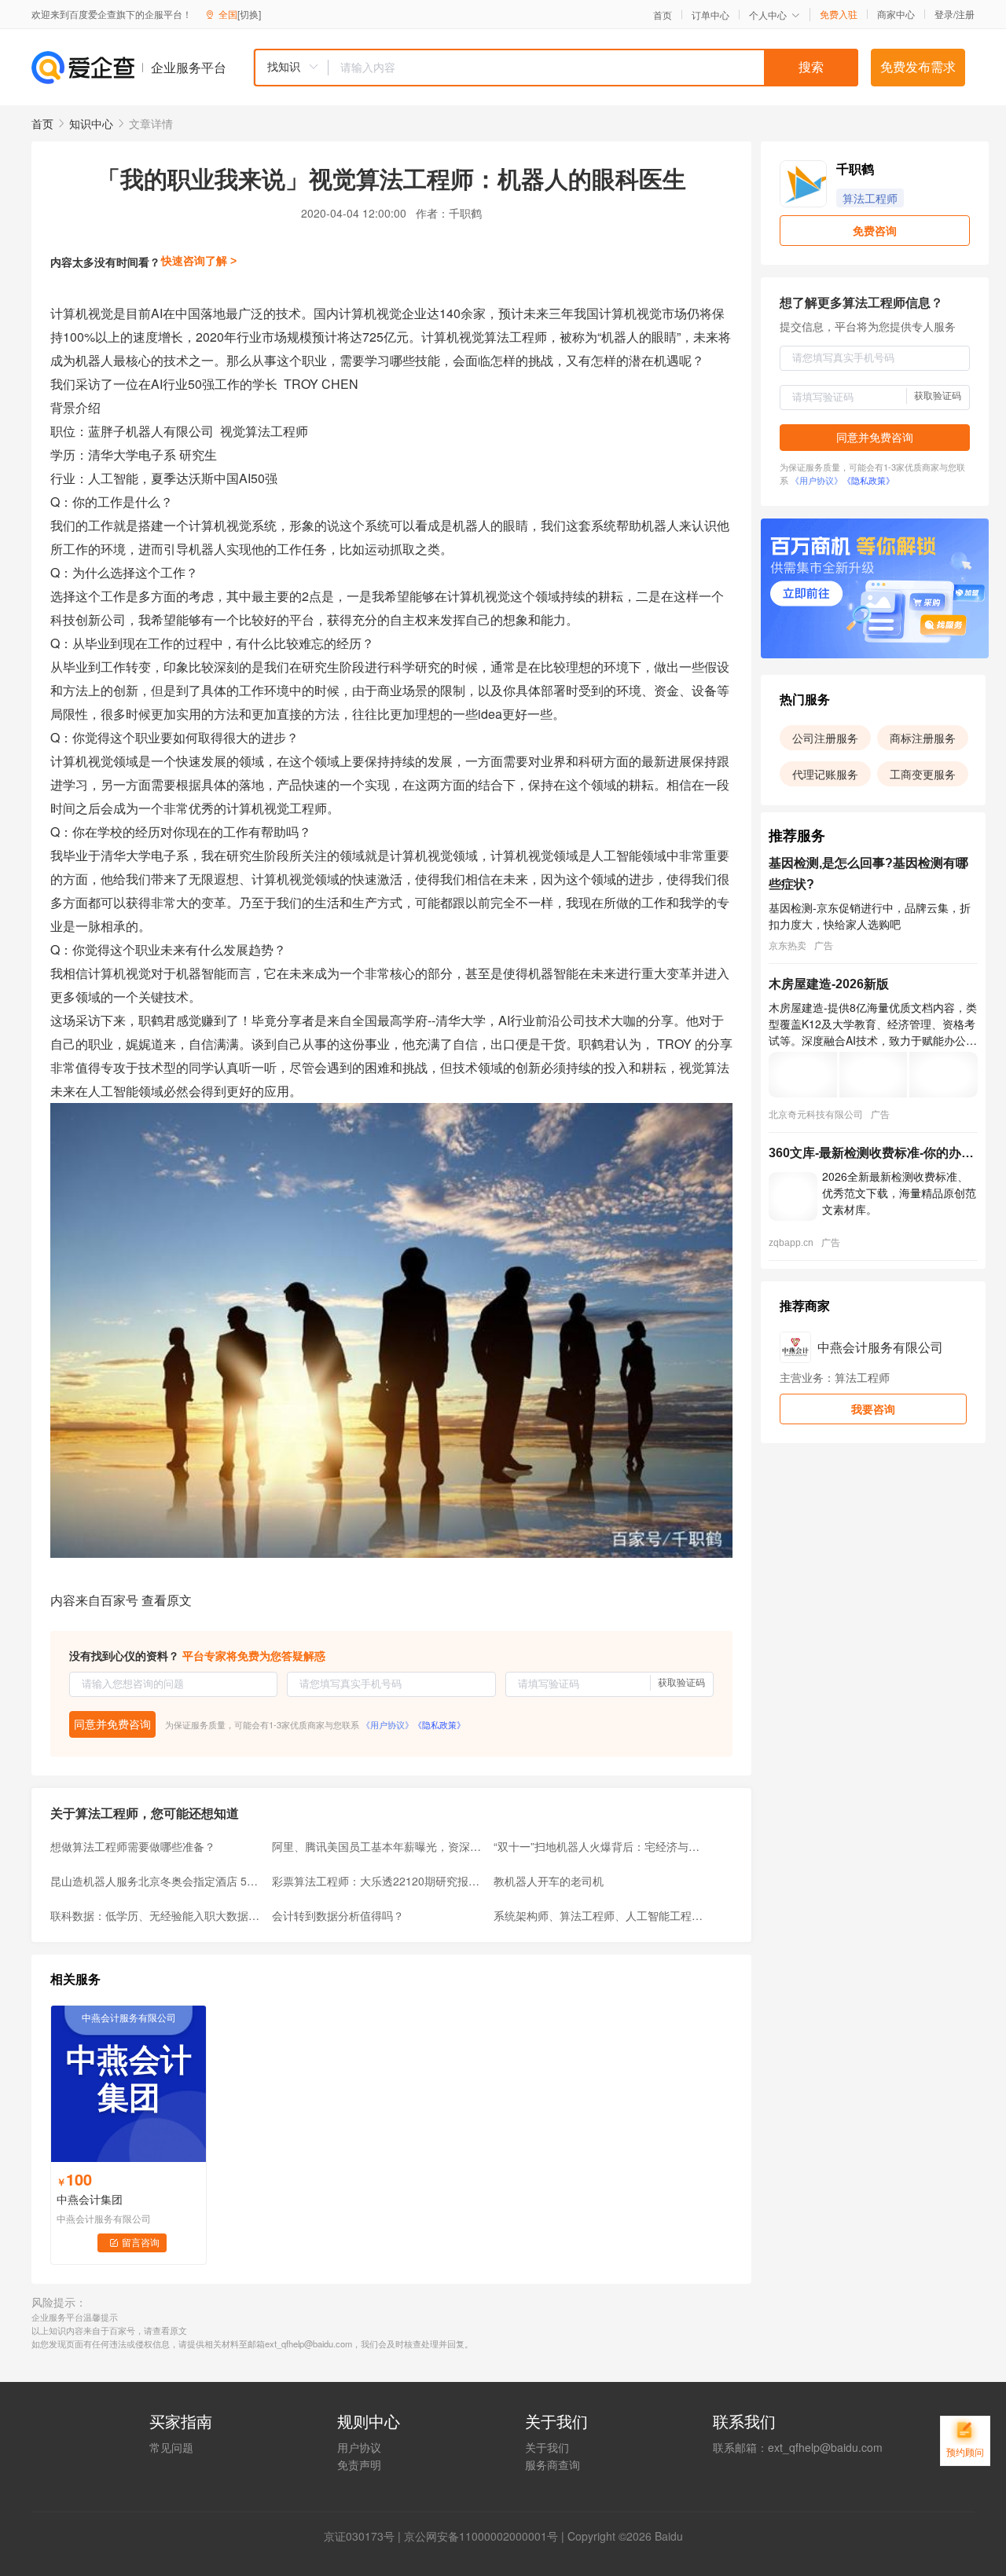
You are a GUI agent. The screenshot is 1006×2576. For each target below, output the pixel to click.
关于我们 (547, 2447)
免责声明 (359, 2464)
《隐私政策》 (439, 1724)
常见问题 (171, 2447)
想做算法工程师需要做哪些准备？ (133, 1846)
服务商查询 (553, 2464)
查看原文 (167, 1600)
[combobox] (556, 68)
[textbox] (593, 68)
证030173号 (365, 2536)
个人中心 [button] (768, 15)
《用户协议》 (387, 1724)
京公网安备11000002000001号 (481, 2536)
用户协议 (359, 2447)
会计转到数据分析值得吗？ (338, 1915)
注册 (965, 14)
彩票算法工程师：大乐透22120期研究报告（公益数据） (378, 1881)
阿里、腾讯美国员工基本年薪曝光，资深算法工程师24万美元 (378, 1846)
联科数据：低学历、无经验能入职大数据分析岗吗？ (156, 1915)
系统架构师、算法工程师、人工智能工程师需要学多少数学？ (600, 1915)
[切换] (249, 14)
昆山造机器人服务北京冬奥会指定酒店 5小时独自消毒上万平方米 (156, 1881)
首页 (663, 15)
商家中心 (896, 14)
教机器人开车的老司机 (549, 1881)
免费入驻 (839, 14)
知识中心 (91, 123)
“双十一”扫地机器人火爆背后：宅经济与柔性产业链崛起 (600, 1846)
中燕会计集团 (90, 2199)
